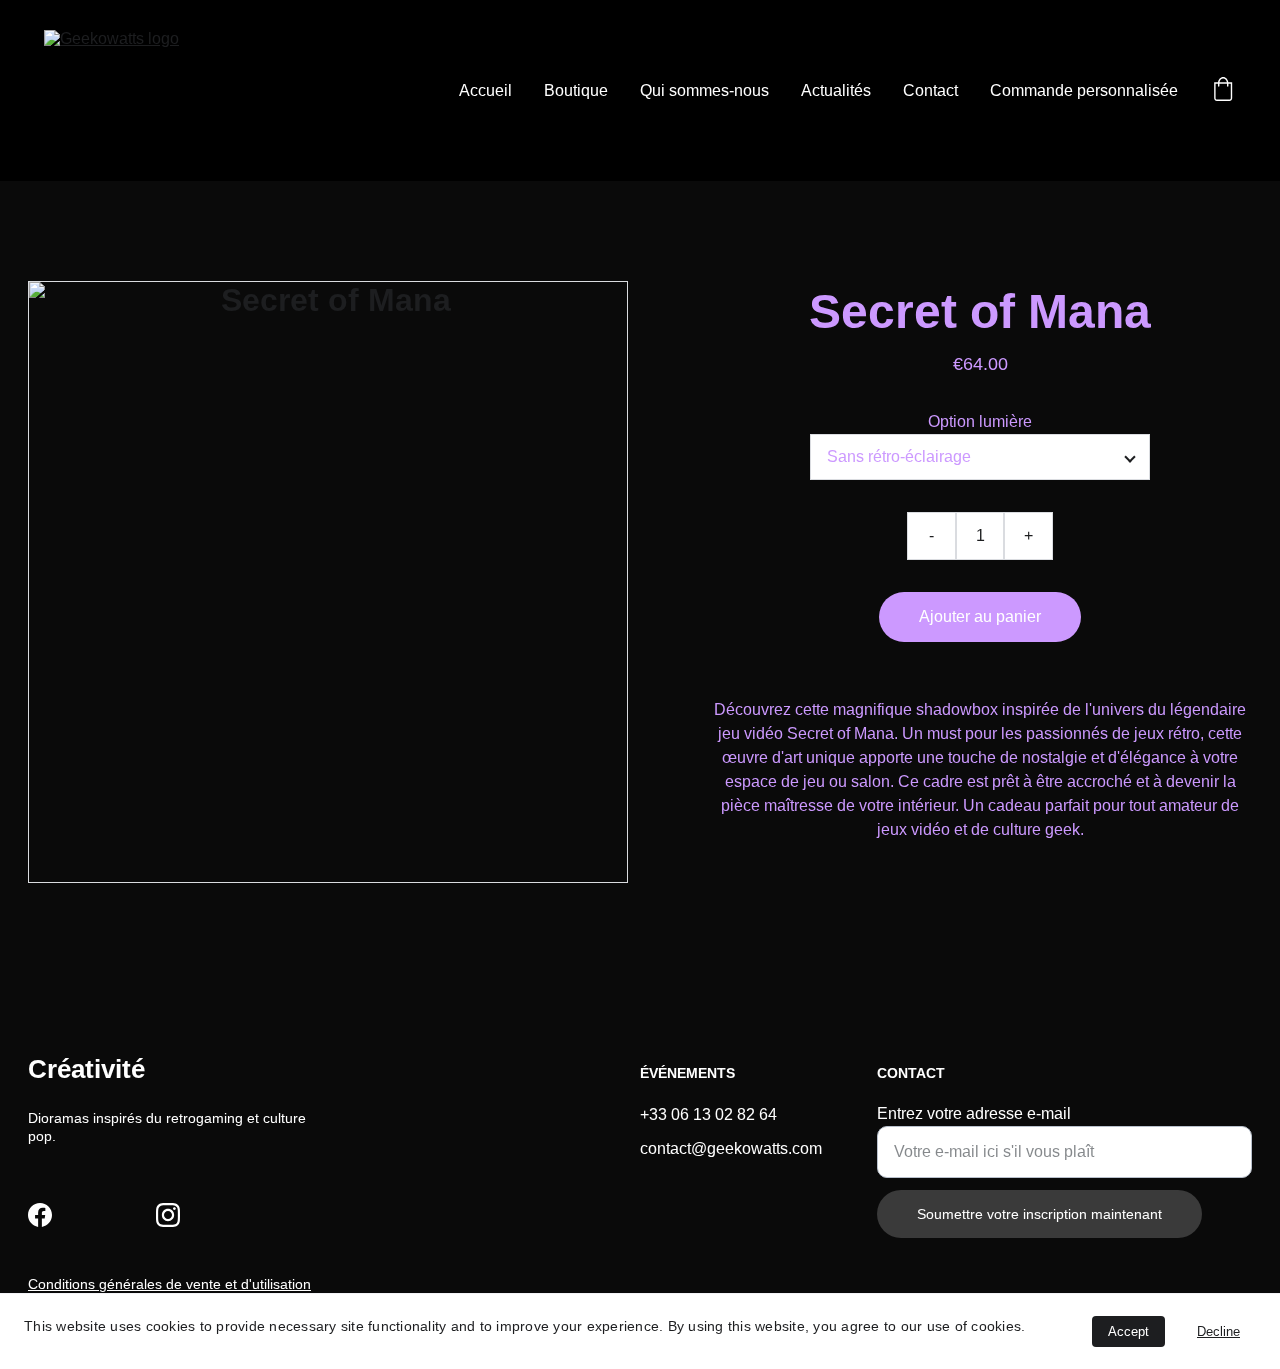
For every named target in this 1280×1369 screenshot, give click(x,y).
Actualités (836, 90)
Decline (1218, 1331)
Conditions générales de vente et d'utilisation (169, 1284)
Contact (930, 90)
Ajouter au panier (980, 616)
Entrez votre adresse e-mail (974, 1113)
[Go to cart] (1223, 91)
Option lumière (980, 421)
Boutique (576, 90)
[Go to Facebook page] (40, 1215)
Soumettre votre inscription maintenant (1039, 1214)
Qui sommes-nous (704, 90)
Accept (1128, 1331)
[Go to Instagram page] (168, 1215)
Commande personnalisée (1084, 90)
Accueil (485, 90)
